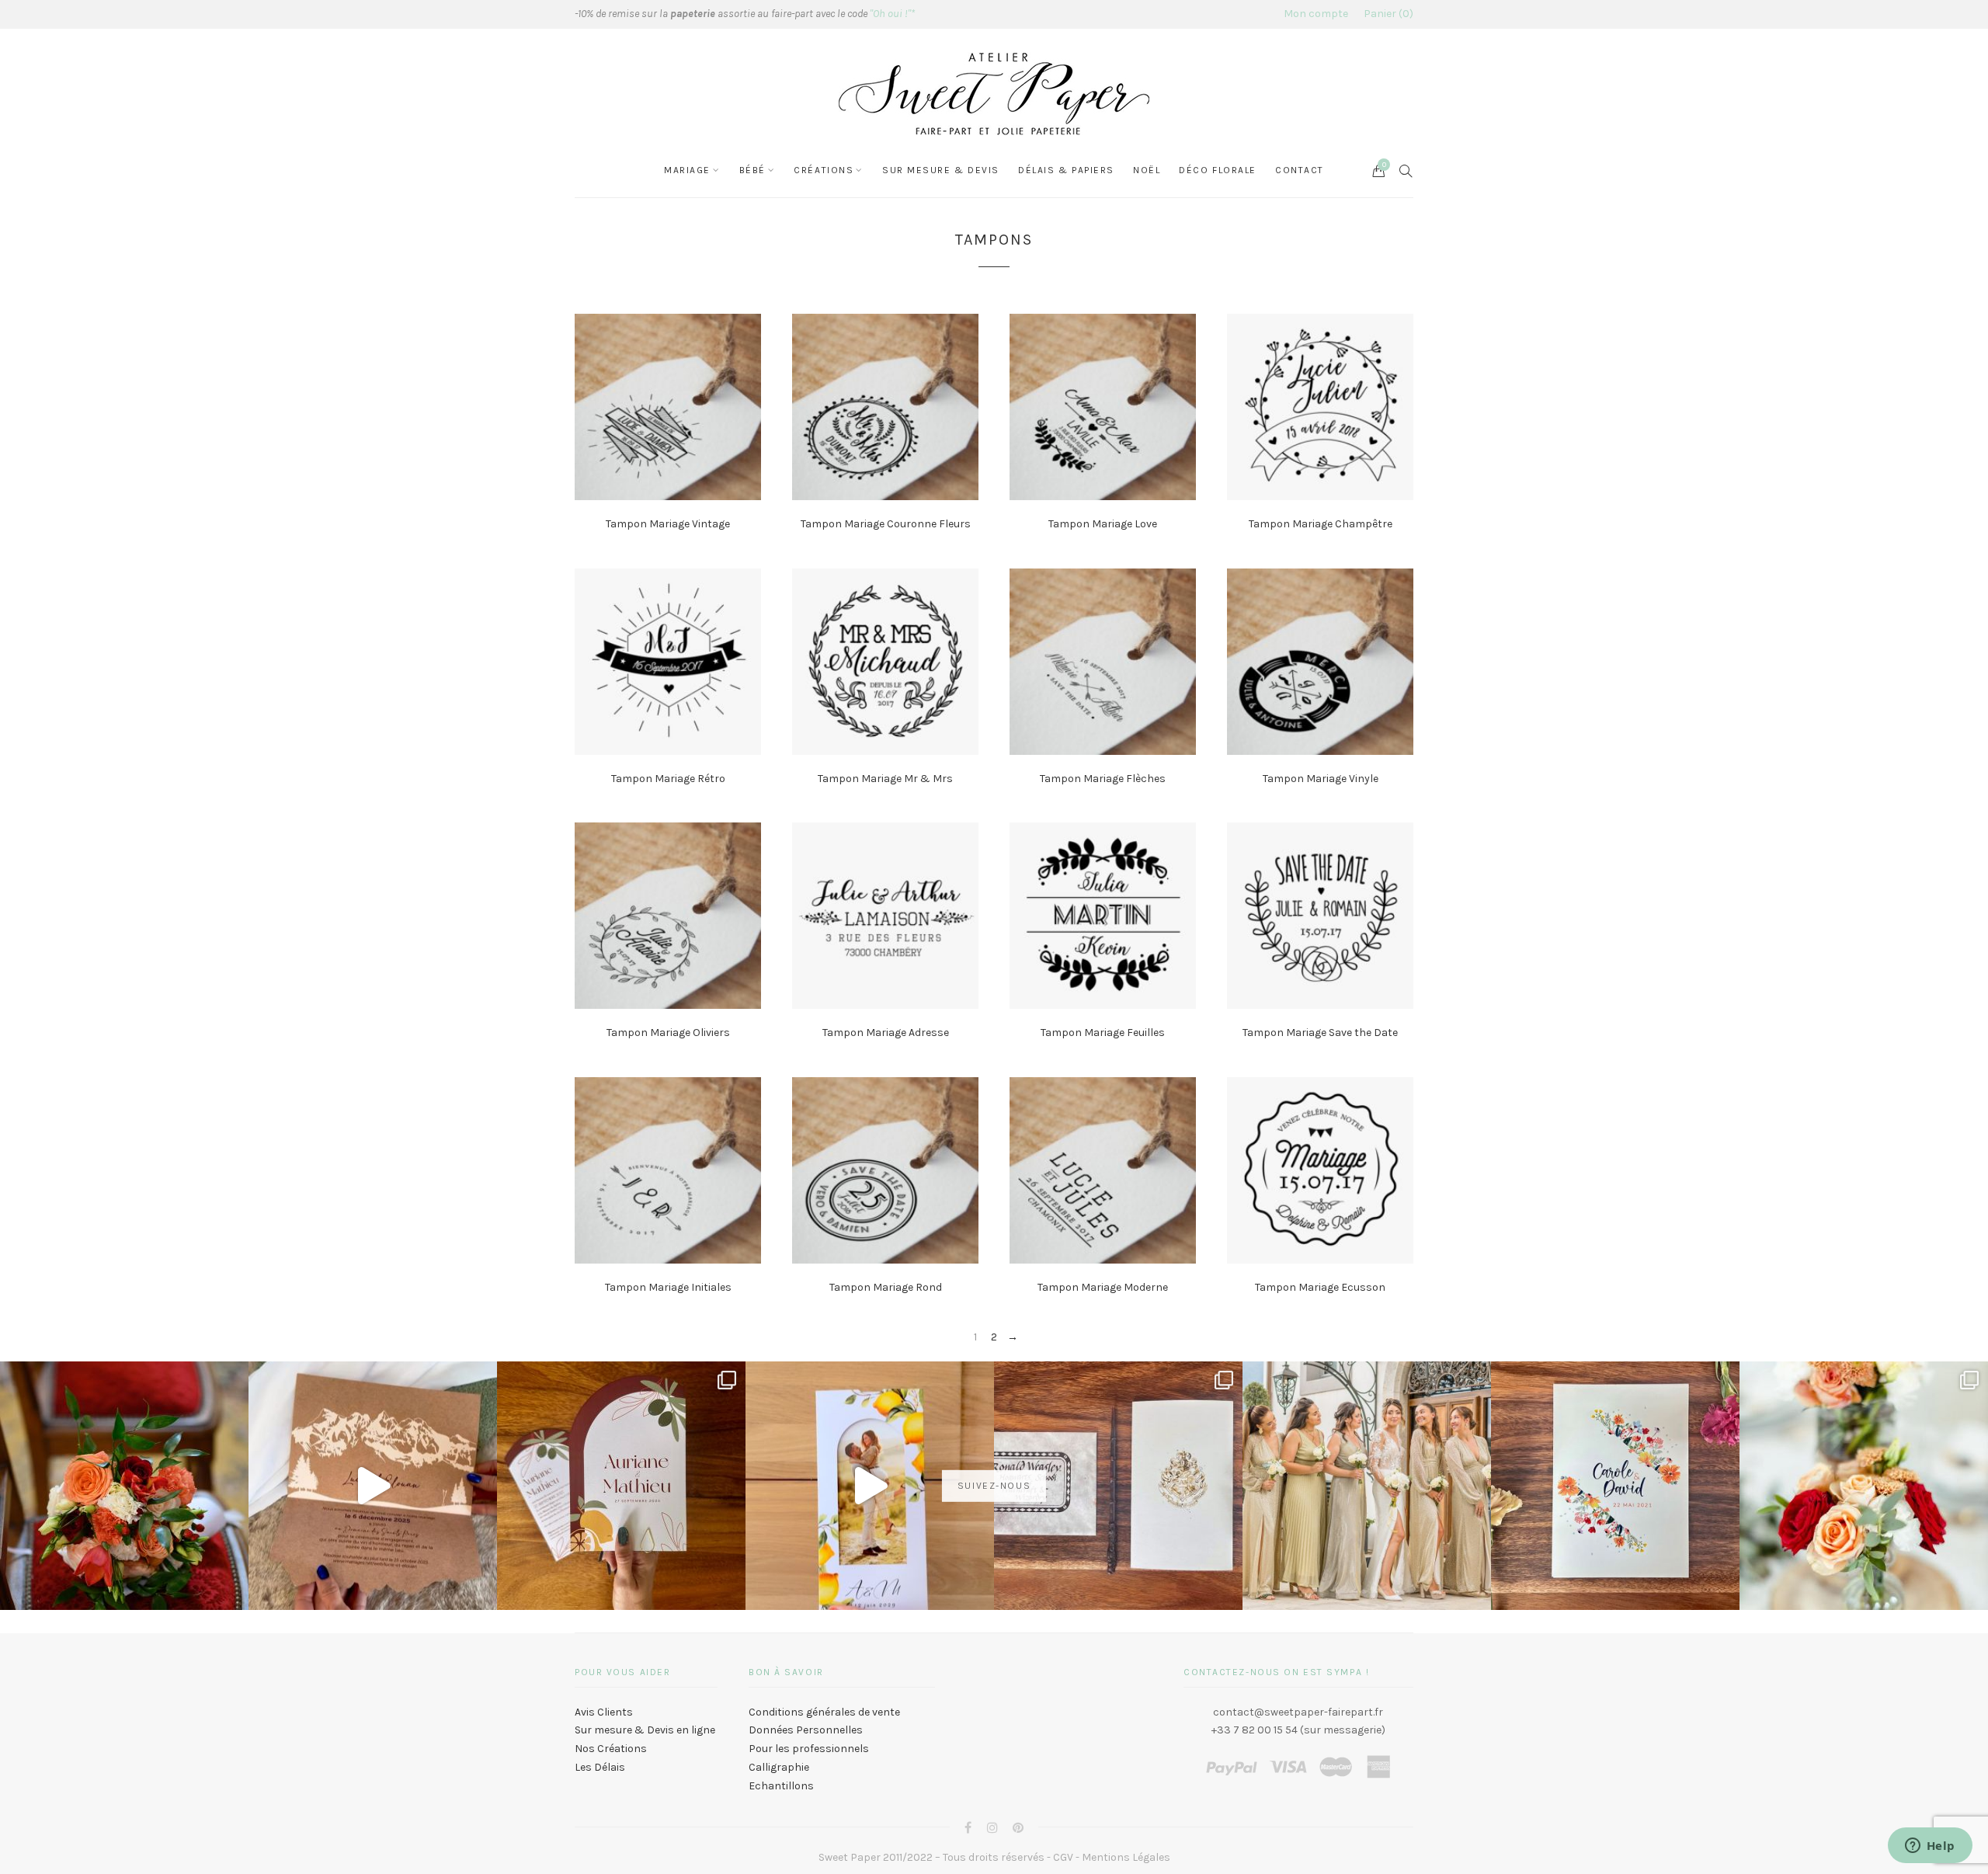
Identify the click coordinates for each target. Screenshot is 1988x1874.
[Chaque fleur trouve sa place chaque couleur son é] (124, 1486)
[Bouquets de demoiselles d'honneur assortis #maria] (1367, 1486)
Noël (1147, 170)
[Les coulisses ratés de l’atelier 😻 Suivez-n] (373, 1486)
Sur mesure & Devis (941, 170)
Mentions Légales (1126, 1857)
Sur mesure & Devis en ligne (645, 1730)
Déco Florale (1218, 170)
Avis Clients (604, 1712)
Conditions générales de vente (824, 1712)
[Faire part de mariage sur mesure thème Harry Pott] (1118, 1486)
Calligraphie (779, 1767)
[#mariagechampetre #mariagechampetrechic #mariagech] (1864, 1486)
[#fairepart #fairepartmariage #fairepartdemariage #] (621, 1486)
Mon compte (1316, 14)
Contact (1300, 170)
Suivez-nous (994, 1486)
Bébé (752, 170)
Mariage (687, 170)
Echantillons (781, 1786)
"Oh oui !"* (892, 14)
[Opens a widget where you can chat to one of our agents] (1930, 1847)
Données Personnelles (806, 1730)
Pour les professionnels (809, 1749)
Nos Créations (611, 1749)
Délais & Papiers (1066, 170)
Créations (824, 170)
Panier (1387, 14)
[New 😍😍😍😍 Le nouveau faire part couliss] (870, 1486)
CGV (1063, 1857)
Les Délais (600, 1767)
